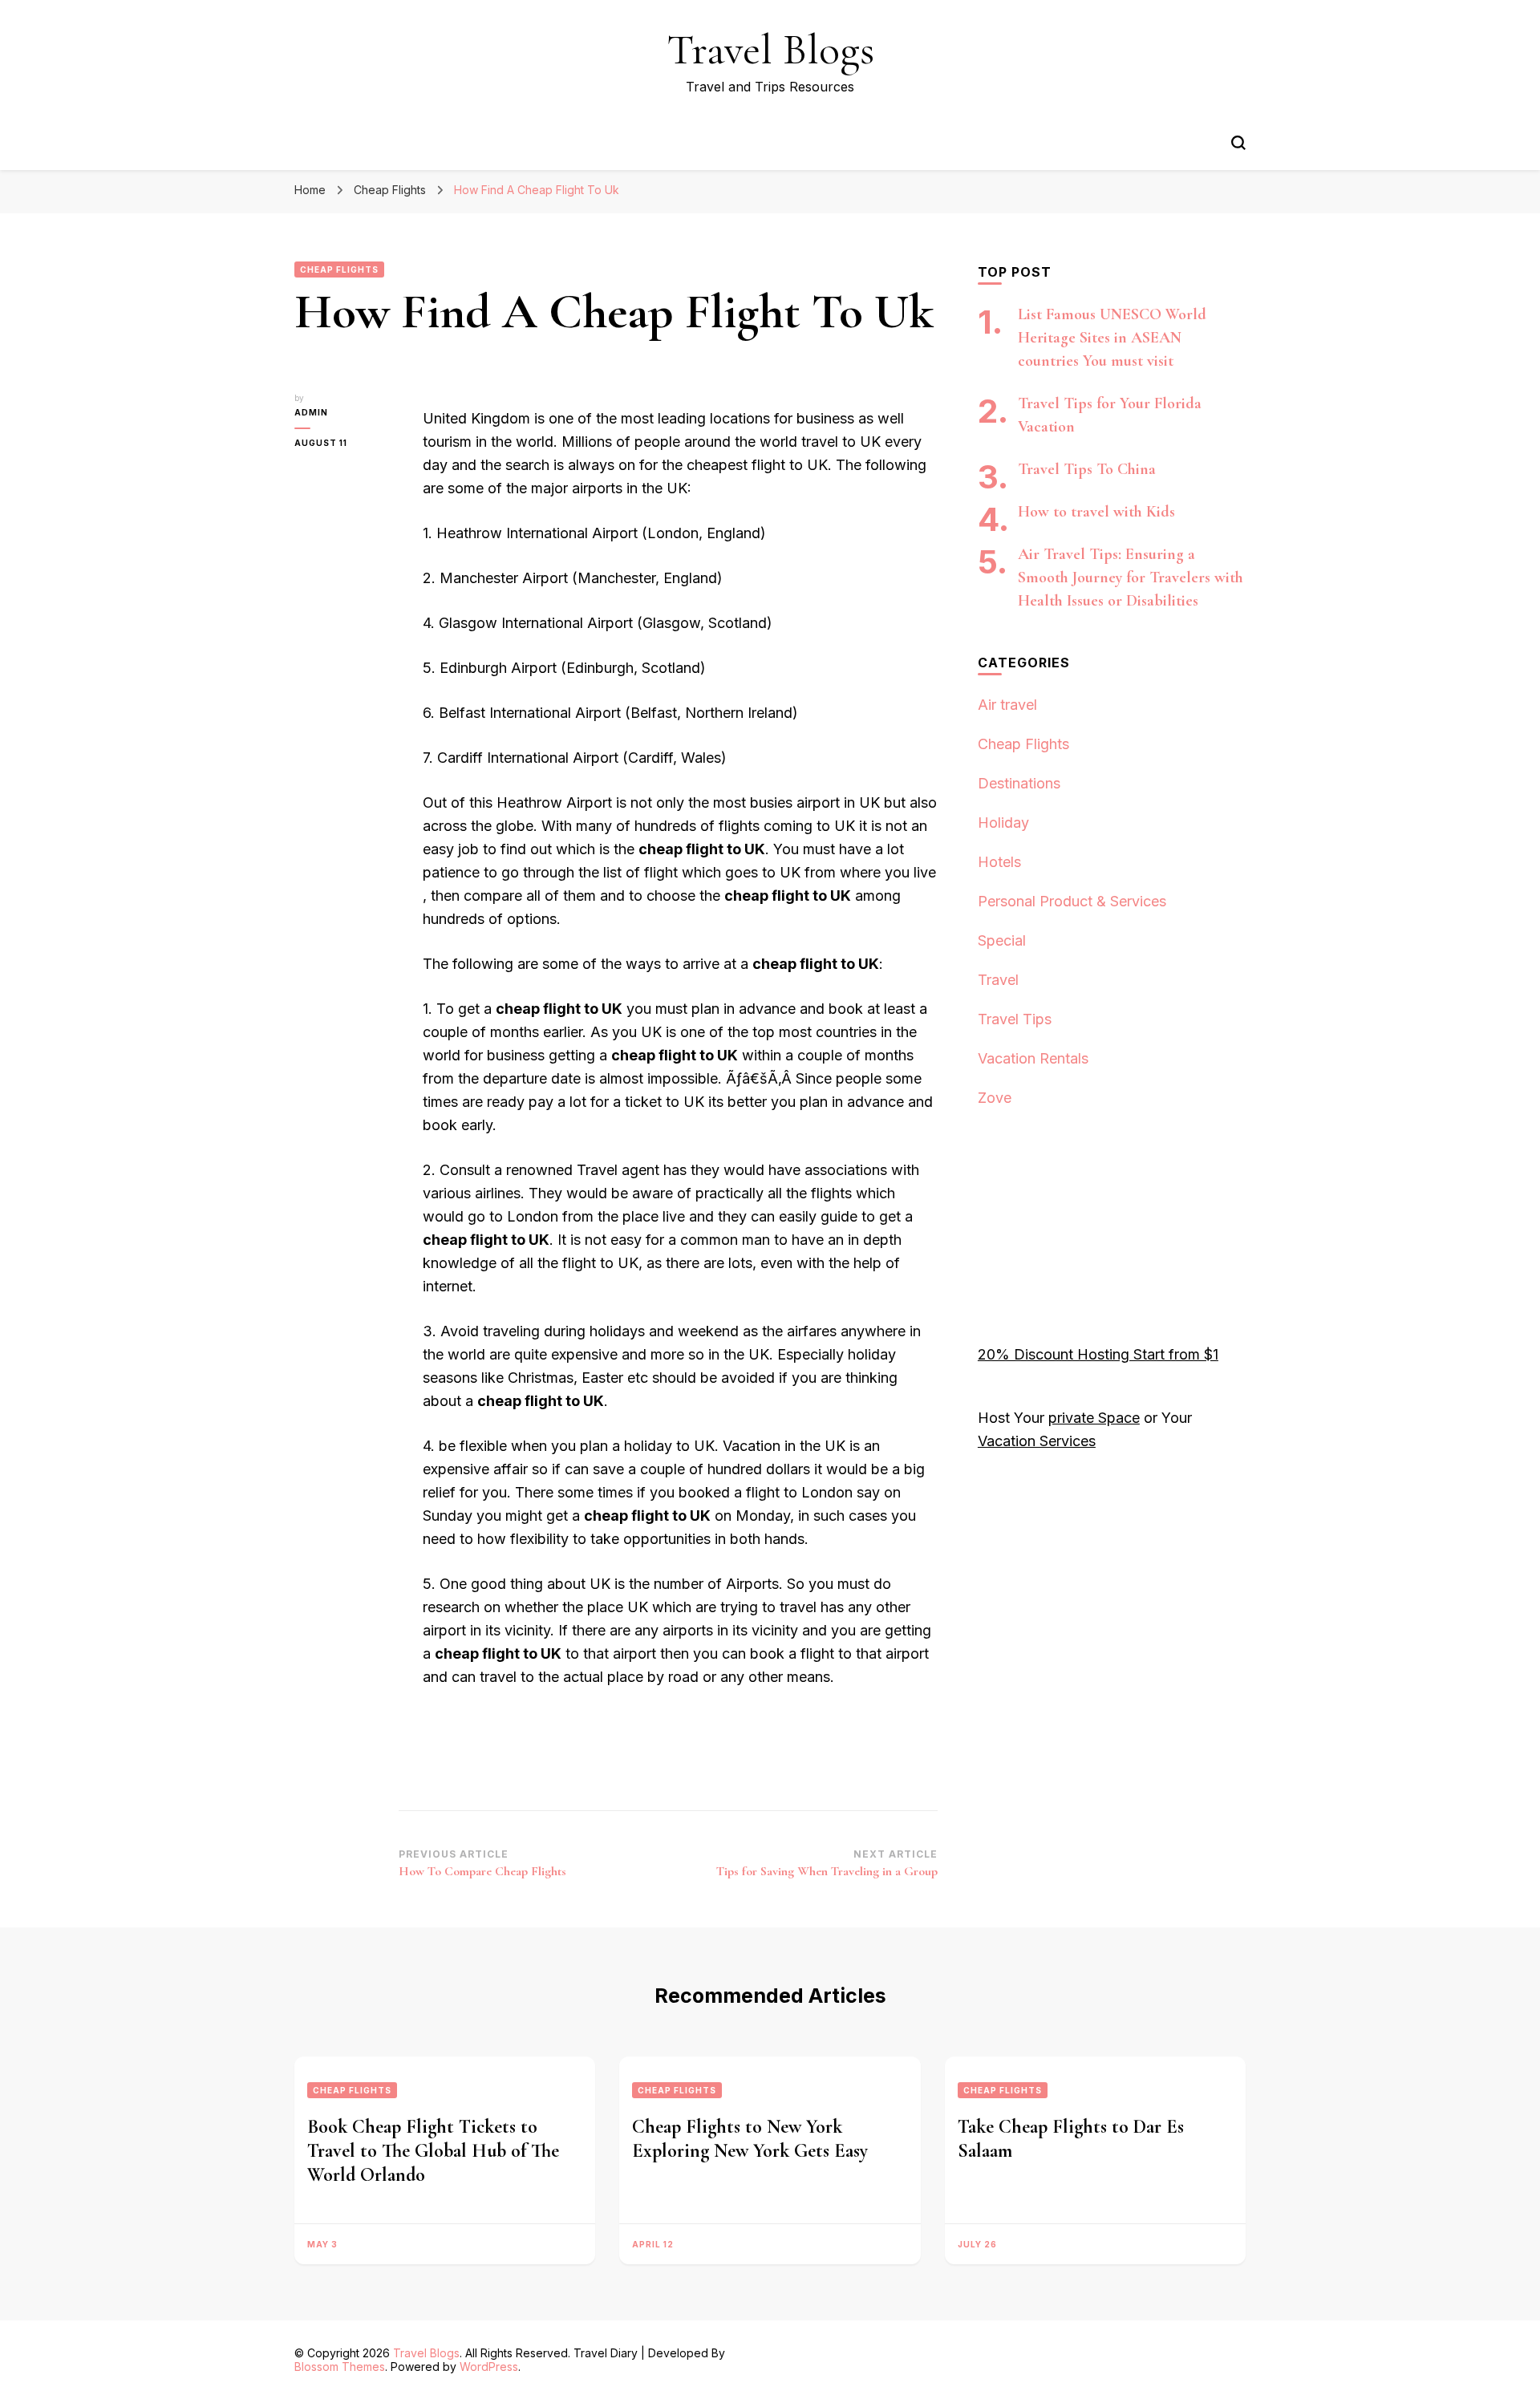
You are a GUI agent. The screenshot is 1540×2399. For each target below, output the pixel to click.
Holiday (1003, 823)
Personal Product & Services (1072, 901)
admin (311, 412)
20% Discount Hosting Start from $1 (1098, 1354)
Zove (995, 1098)
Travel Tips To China (1087, 469)
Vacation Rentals (1033, 1058)
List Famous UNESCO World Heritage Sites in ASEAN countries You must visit (1112, 338)
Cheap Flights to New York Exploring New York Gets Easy (750, 2139)
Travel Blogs (770, 49)
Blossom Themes (340, 2367)
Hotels (999, 862)
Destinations (1019, 783)
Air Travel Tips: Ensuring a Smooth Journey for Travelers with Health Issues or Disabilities (1131, 577)
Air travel (1007, 705)
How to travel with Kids (1096, 512)
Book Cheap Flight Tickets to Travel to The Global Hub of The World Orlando (433, 2151)
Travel (998, 980)
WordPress (489, 2367)
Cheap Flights (339, 269)
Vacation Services (1037, 1441)
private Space (1094, 1418)
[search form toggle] (1238, 143)
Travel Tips (1015, 1019)
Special (1002, 940)
